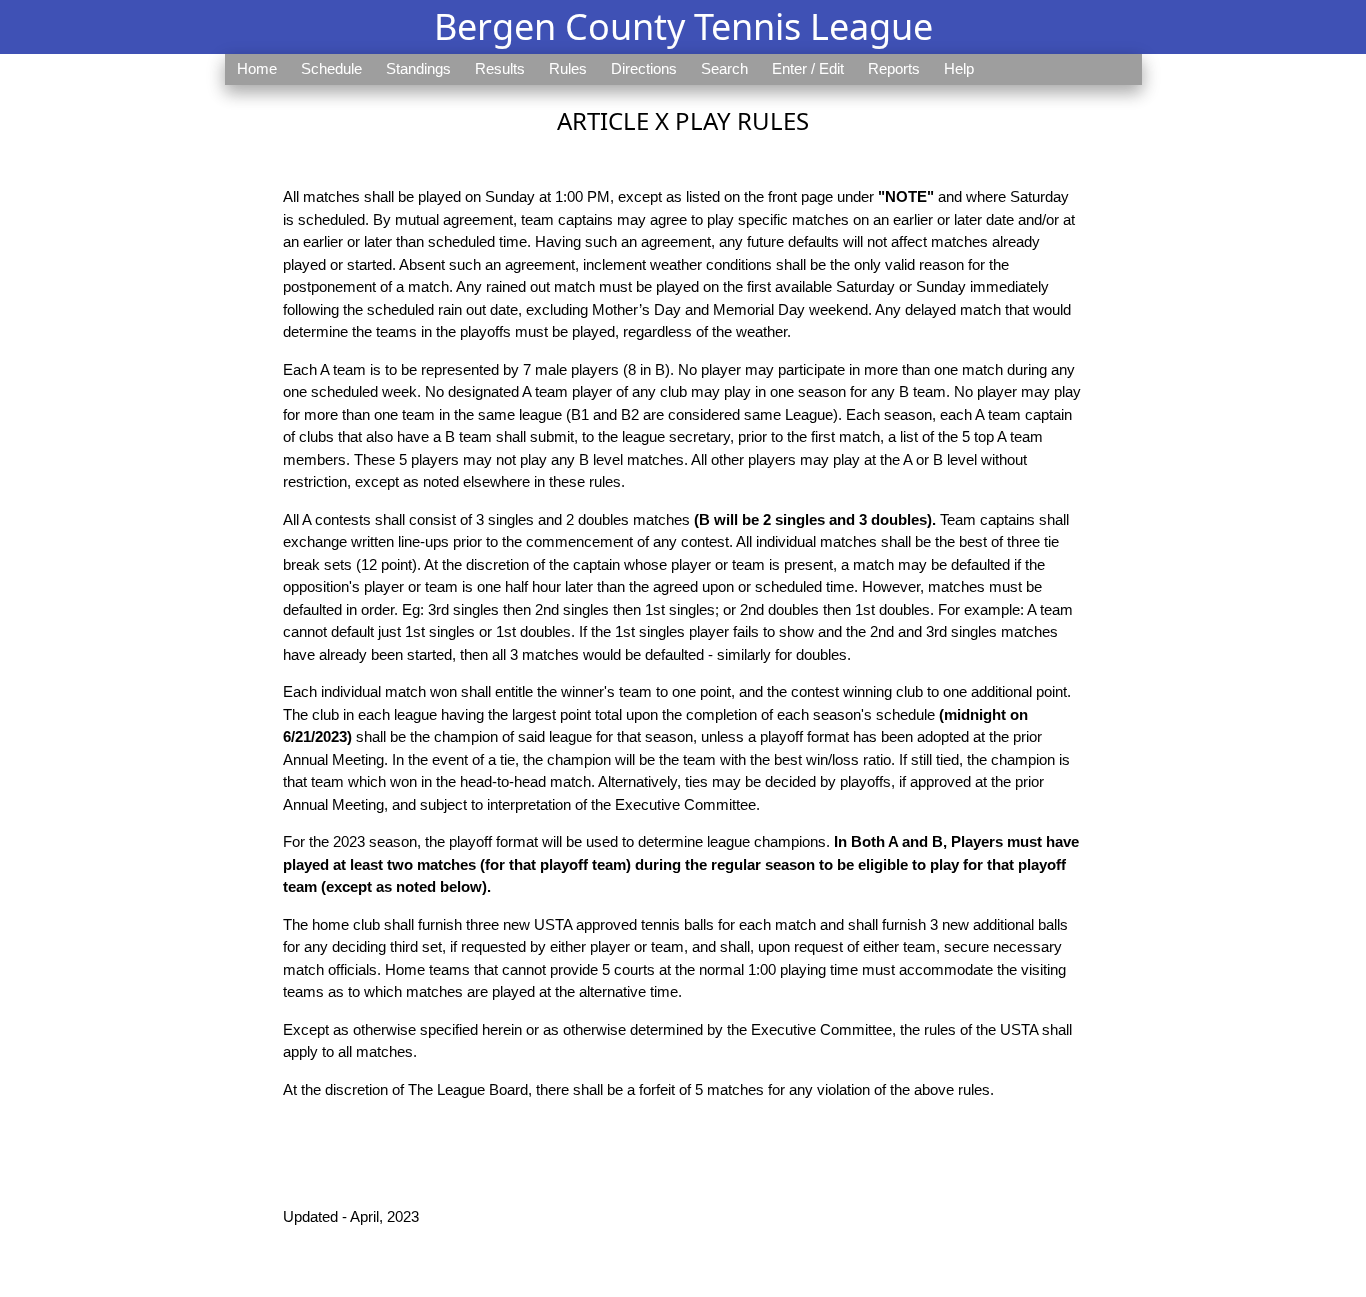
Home (257, 68)
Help (959, 68)
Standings (418, 68)
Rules (568, 68)
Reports (894, 68)
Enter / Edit (808, 68)
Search (724, 68)
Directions (644, 68)
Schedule (331, 68)
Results (500, 68)
